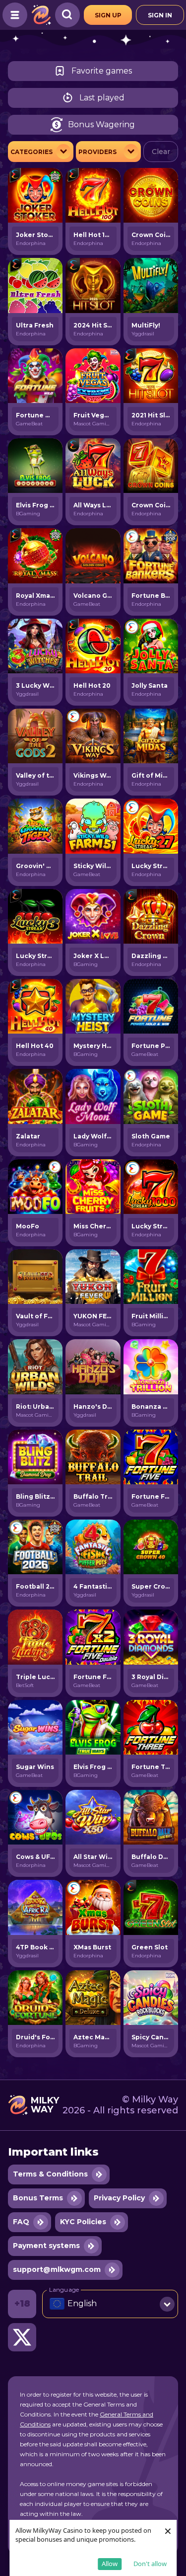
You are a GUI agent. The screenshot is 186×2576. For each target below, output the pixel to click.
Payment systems (46, 2246)
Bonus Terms (38, 2198)
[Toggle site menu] (15, 15)
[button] (110, 2304)
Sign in (160, 15)
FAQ (21, 2222)
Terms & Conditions (50, 2174)
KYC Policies (83, 2222)
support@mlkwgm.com (57, 2269)
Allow (110, 2564)
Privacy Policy (119, 2198)
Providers (97, 152)
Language (64, 2289)
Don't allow (150, 2564)
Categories (31, 152)
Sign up (108, 15)
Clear (161, 152)
